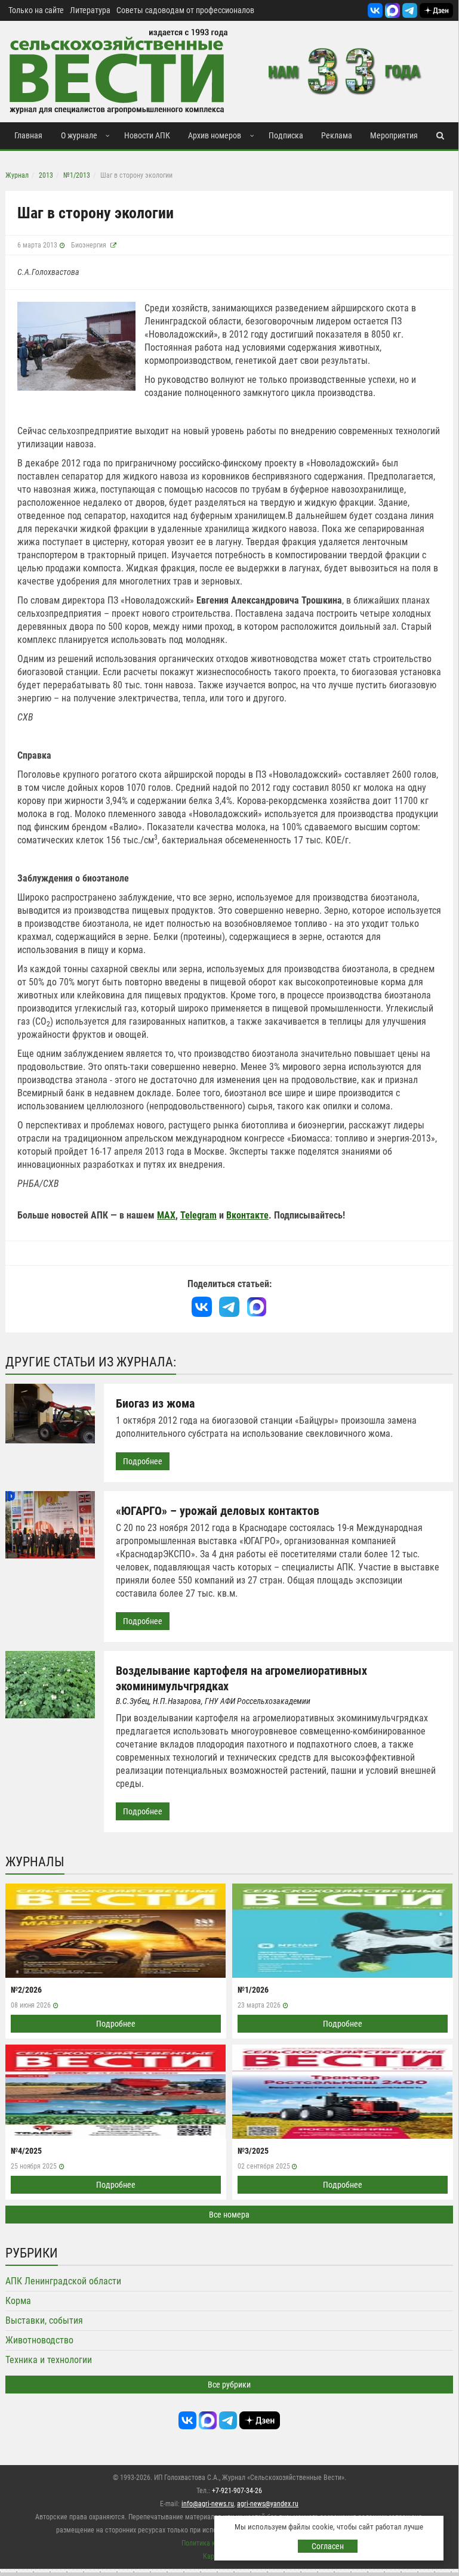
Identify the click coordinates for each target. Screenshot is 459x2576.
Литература (90, 10)
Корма (18, 2301)
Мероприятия (394, 135)
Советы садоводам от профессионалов (185, 10)
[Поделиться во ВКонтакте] (202, 1307)
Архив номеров (215, 135)
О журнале (79, 135)
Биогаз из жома (155, 1403)
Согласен (328, 2546)
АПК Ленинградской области (63, 2281)
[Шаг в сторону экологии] (76, 346)
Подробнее (143, 1461)
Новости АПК (147, 135)
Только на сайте (36, 10)
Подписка (286, 135)
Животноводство (39, 2340)
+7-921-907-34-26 (237, 2491)
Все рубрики (229, 2385)
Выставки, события (44, 2320)
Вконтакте (247, 1215)
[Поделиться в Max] (257, 1307)
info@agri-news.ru (208, 2504)
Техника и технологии (49, 2360)
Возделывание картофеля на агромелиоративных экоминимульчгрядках (241, 1678)
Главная (28, 135)
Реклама (337, 135)
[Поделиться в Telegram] (229, 1307)
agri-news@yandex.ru (268, 2504)
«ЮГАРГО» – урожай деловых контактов (218, 1511)
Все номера (229, 2215)
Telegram (198, 1215)
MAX (166, 1215)
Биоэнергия (89, 245)
